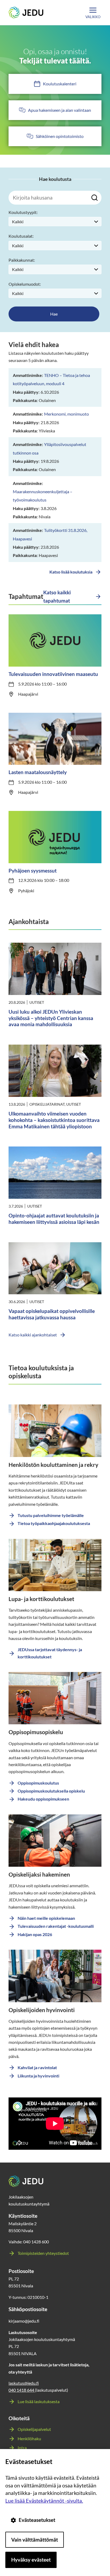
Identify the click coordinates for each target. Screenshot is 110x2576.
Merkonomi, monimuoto (66, 414)
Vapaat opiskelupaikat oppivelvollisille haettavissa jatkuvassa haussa (52, 1314)
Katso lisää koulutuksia (71, 572)
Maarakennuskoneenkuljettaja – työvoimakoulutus (43, 496)
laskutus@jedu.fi (24, 2383)
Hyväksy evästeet (31, 2560)
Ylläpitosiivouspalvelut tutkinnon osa (50, 448)
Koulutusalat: (21, 236)
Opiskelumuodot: (25, 284)
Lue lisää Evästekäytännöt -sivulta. (44, 2501)
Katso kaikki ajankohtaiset (33, 1335)
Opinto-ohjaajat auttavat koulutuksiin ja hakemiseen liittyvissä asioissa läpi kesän (54, 1219)
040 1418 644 (22, 2390)
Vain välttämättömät (35, 2540)
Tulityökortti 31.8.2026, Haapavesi (50, 534)
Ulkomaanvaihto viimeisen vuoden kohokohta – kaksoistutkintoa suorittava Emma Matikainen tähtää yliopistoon (54, 1120)
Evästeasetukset (37, 2520)
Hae (54, 314)
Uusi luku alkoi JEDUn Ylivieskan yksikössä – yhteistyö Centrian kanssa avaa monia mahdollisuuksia (51, 1018)
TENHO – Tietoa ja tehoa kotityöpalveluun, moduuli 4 (51, 379)
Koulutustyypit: (23, 212)
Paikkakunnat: (22, 260)
